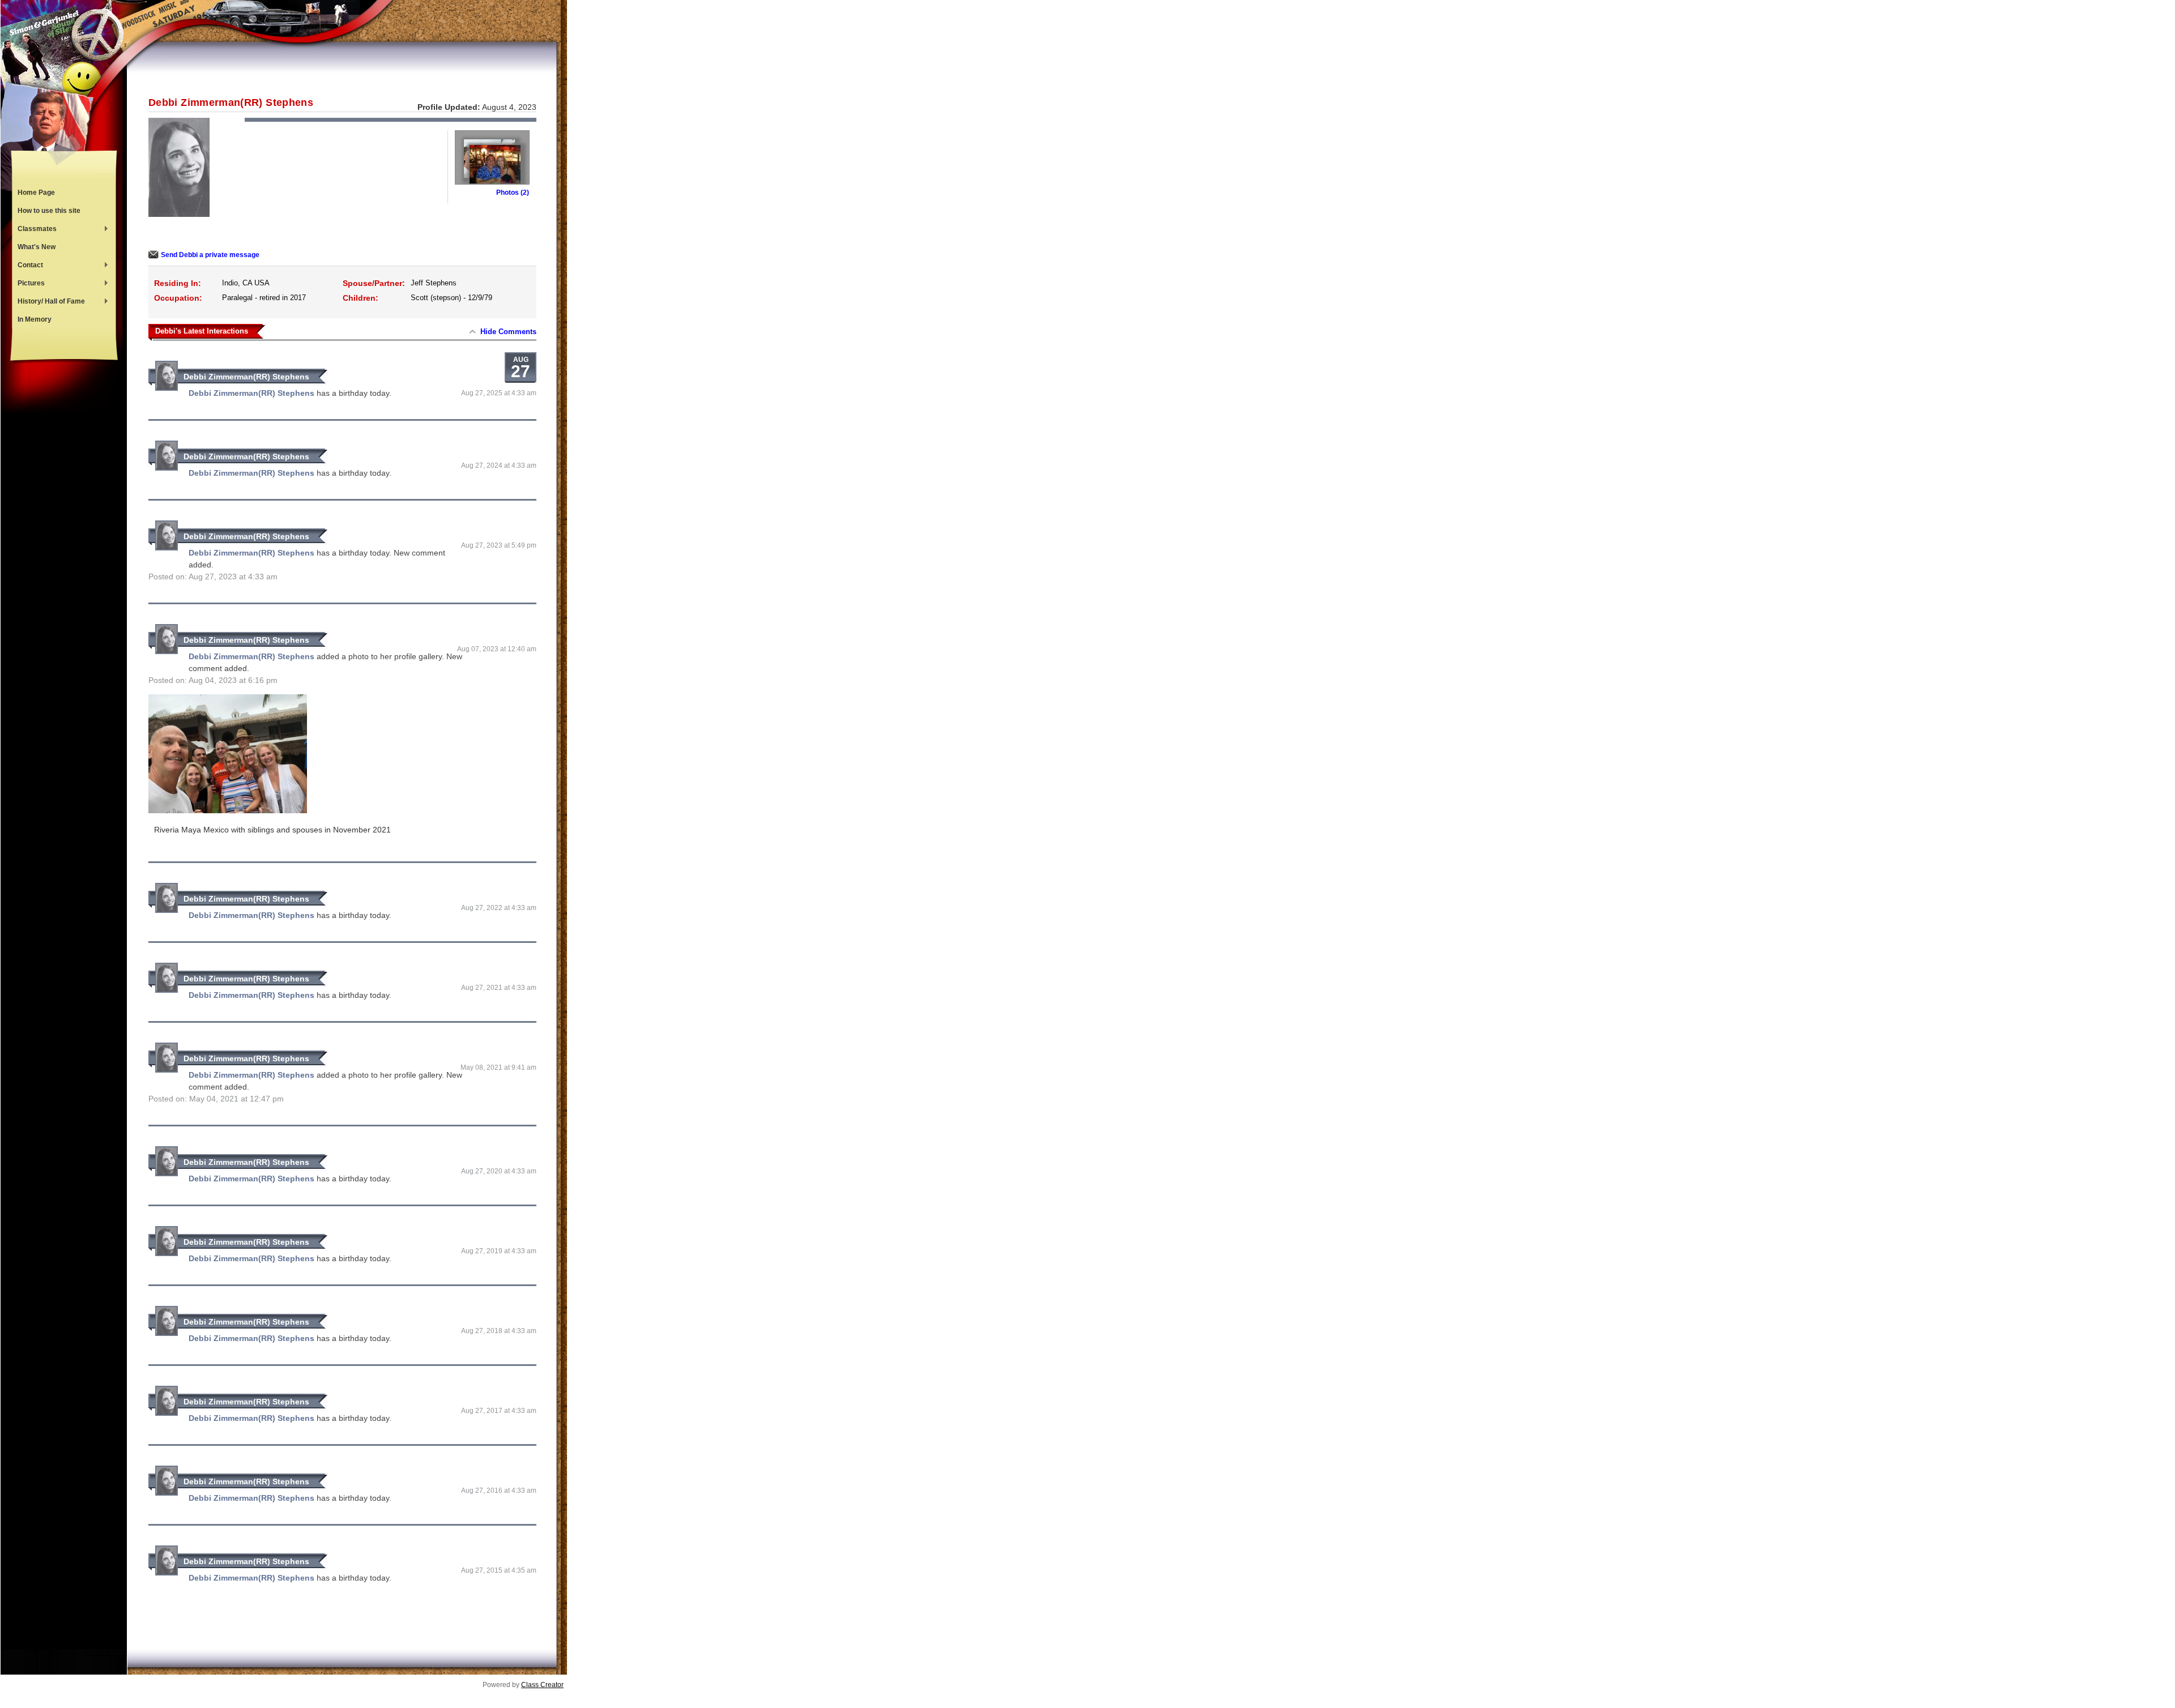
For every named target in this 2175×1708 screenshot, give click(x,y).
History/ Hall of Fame (48, 302)
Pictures (28, 284)
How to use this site (49, 211)
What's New (37, 247)
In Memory (35, 319)
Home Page (36, 193)
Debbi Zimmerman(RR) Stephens (246, 377)
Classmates (34, 230)
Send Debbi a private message (210, 255)
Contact (27, 266)
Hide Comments (508, 332)
